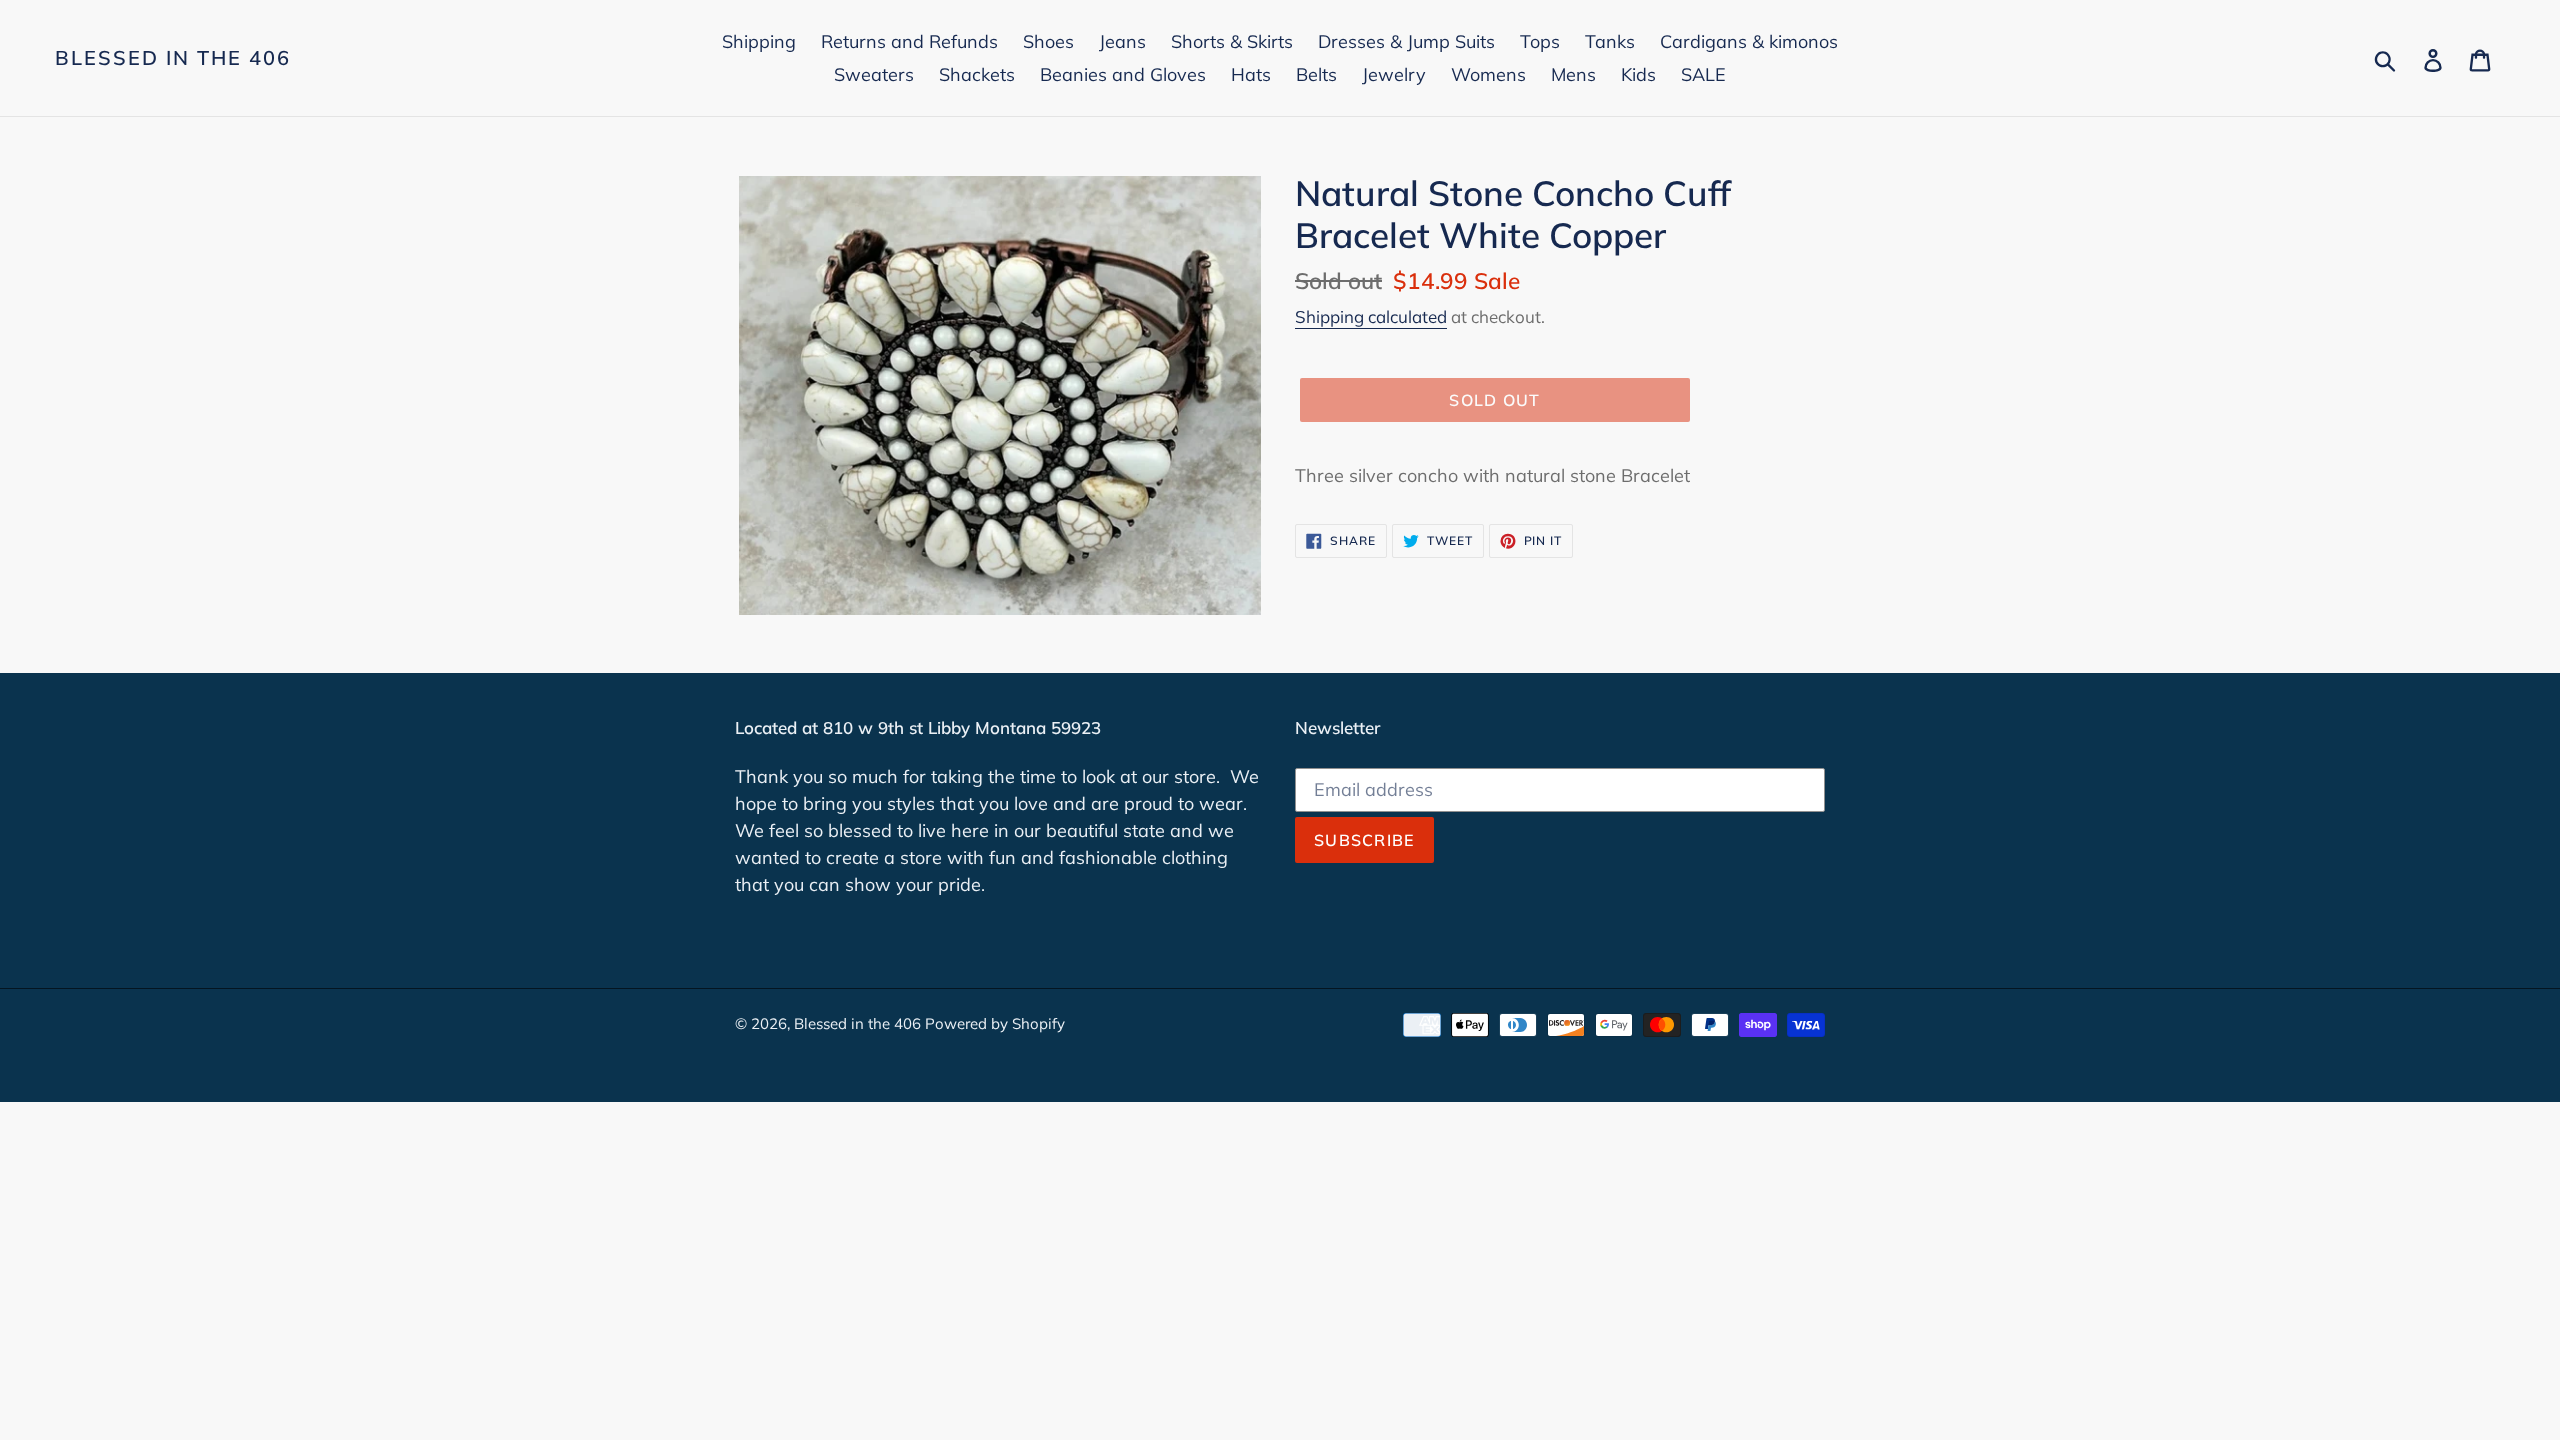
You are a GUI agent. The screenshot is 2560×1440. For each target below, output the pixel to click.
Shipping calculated (1371, 316)
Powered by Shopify (995, 1023)
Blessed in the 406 (173, 58)
